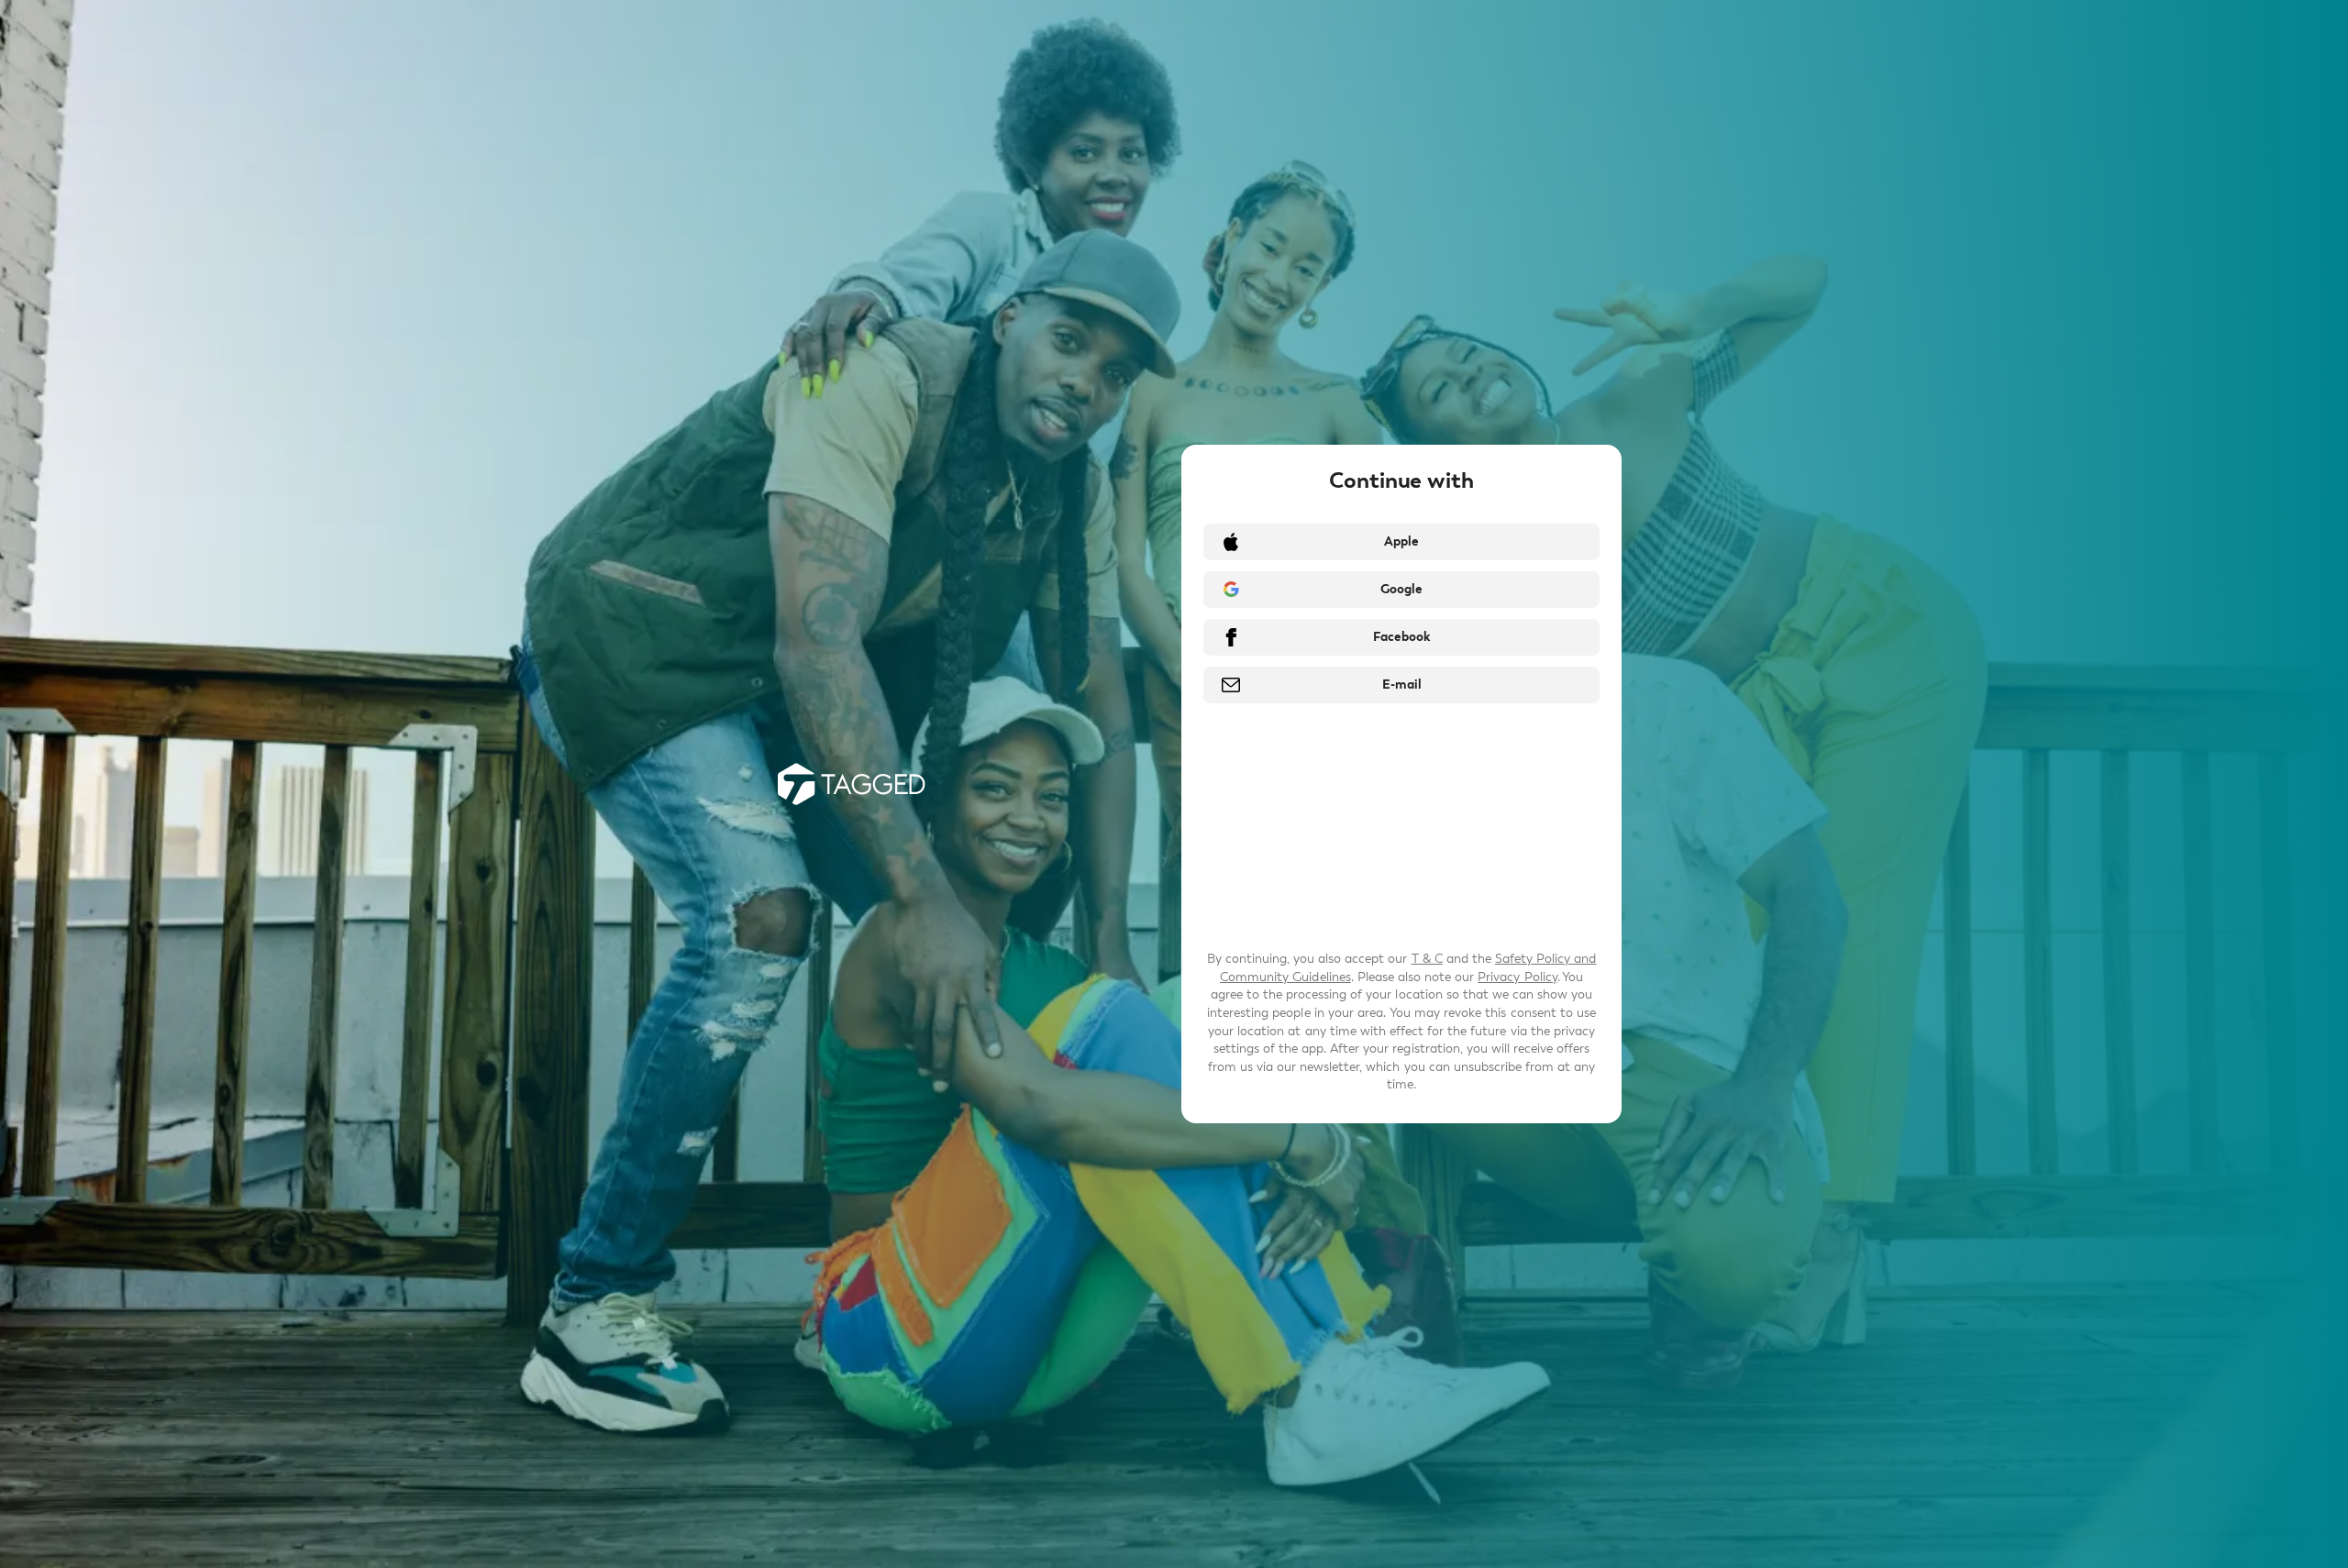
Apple (1401, 541)
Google (1401, 589)
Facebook (1401, 637)
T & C (1427, 959)
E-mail (1402, 685)
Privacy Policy (1517, 977)
